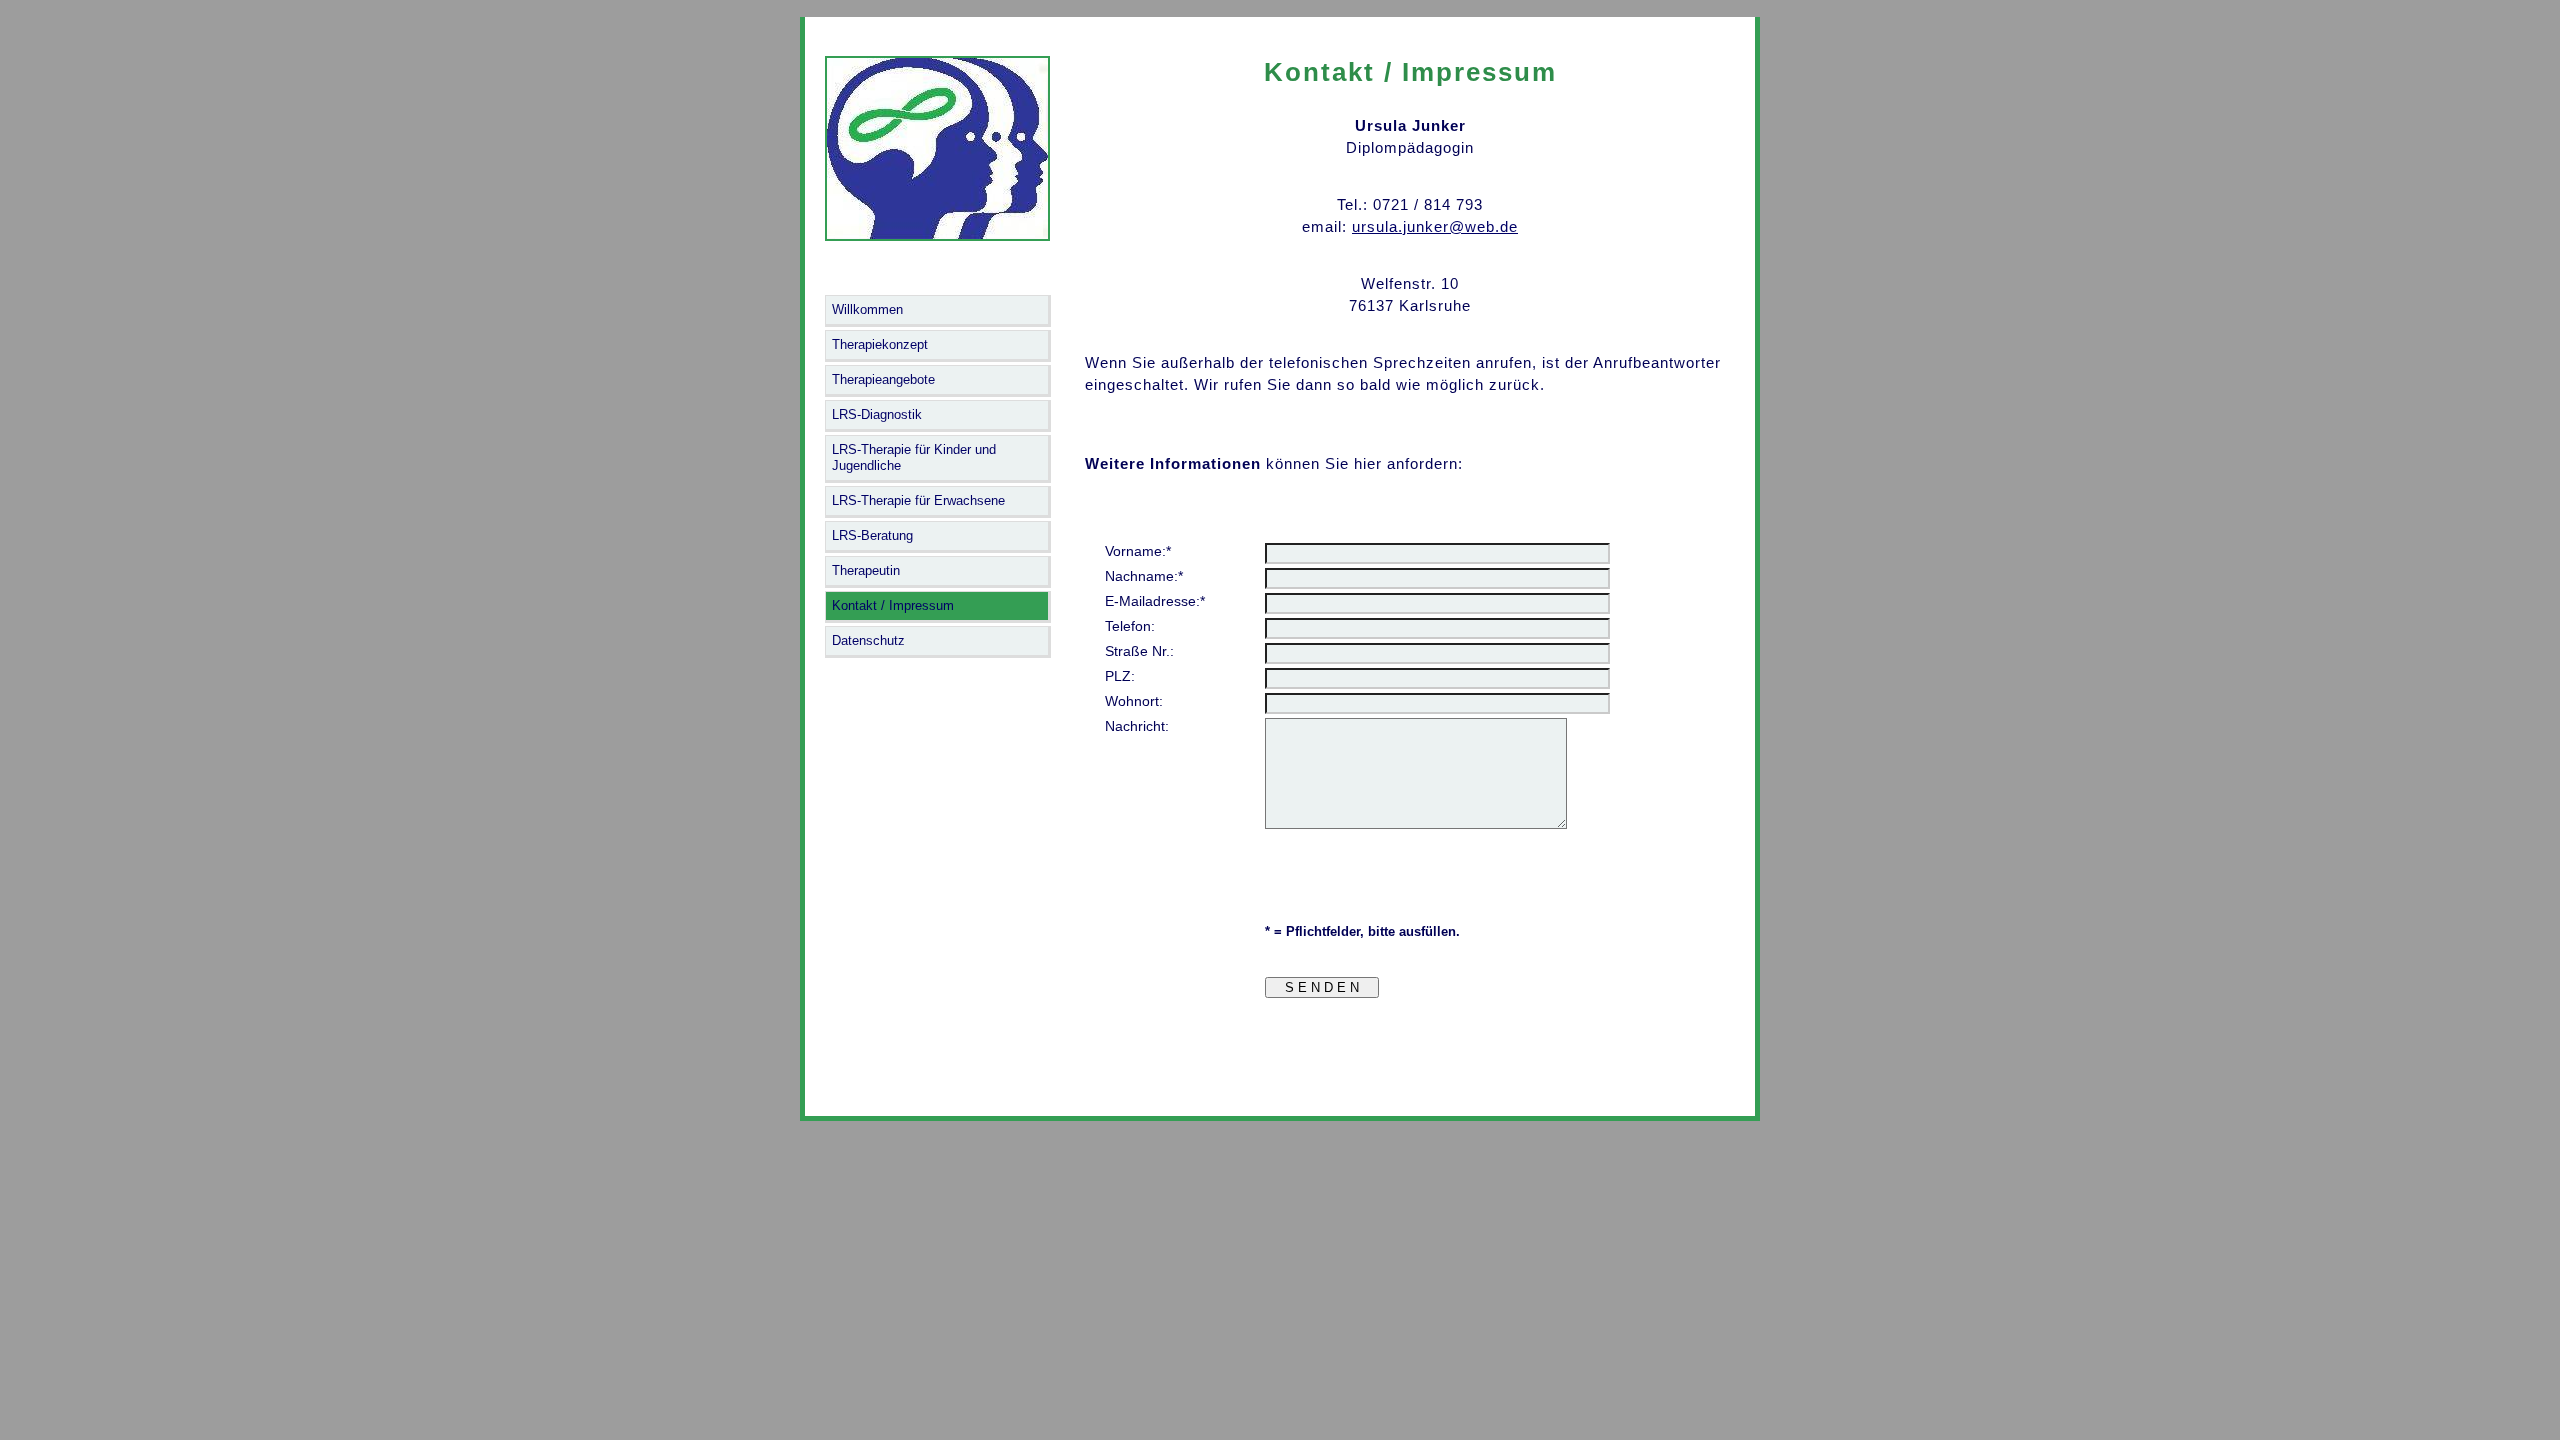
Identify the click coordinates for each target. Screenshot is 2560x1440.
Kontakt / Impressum (893, 605)
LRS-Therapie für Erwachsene (918, 500)
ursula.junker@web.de (1435, 226)
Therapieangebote (883, 379)
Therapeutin (866, 570)
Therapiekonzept (880, 344)
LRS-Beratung (872, 535)
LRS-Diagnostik (877, 414)
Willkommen (867, 309)
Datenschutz (868, 640)
